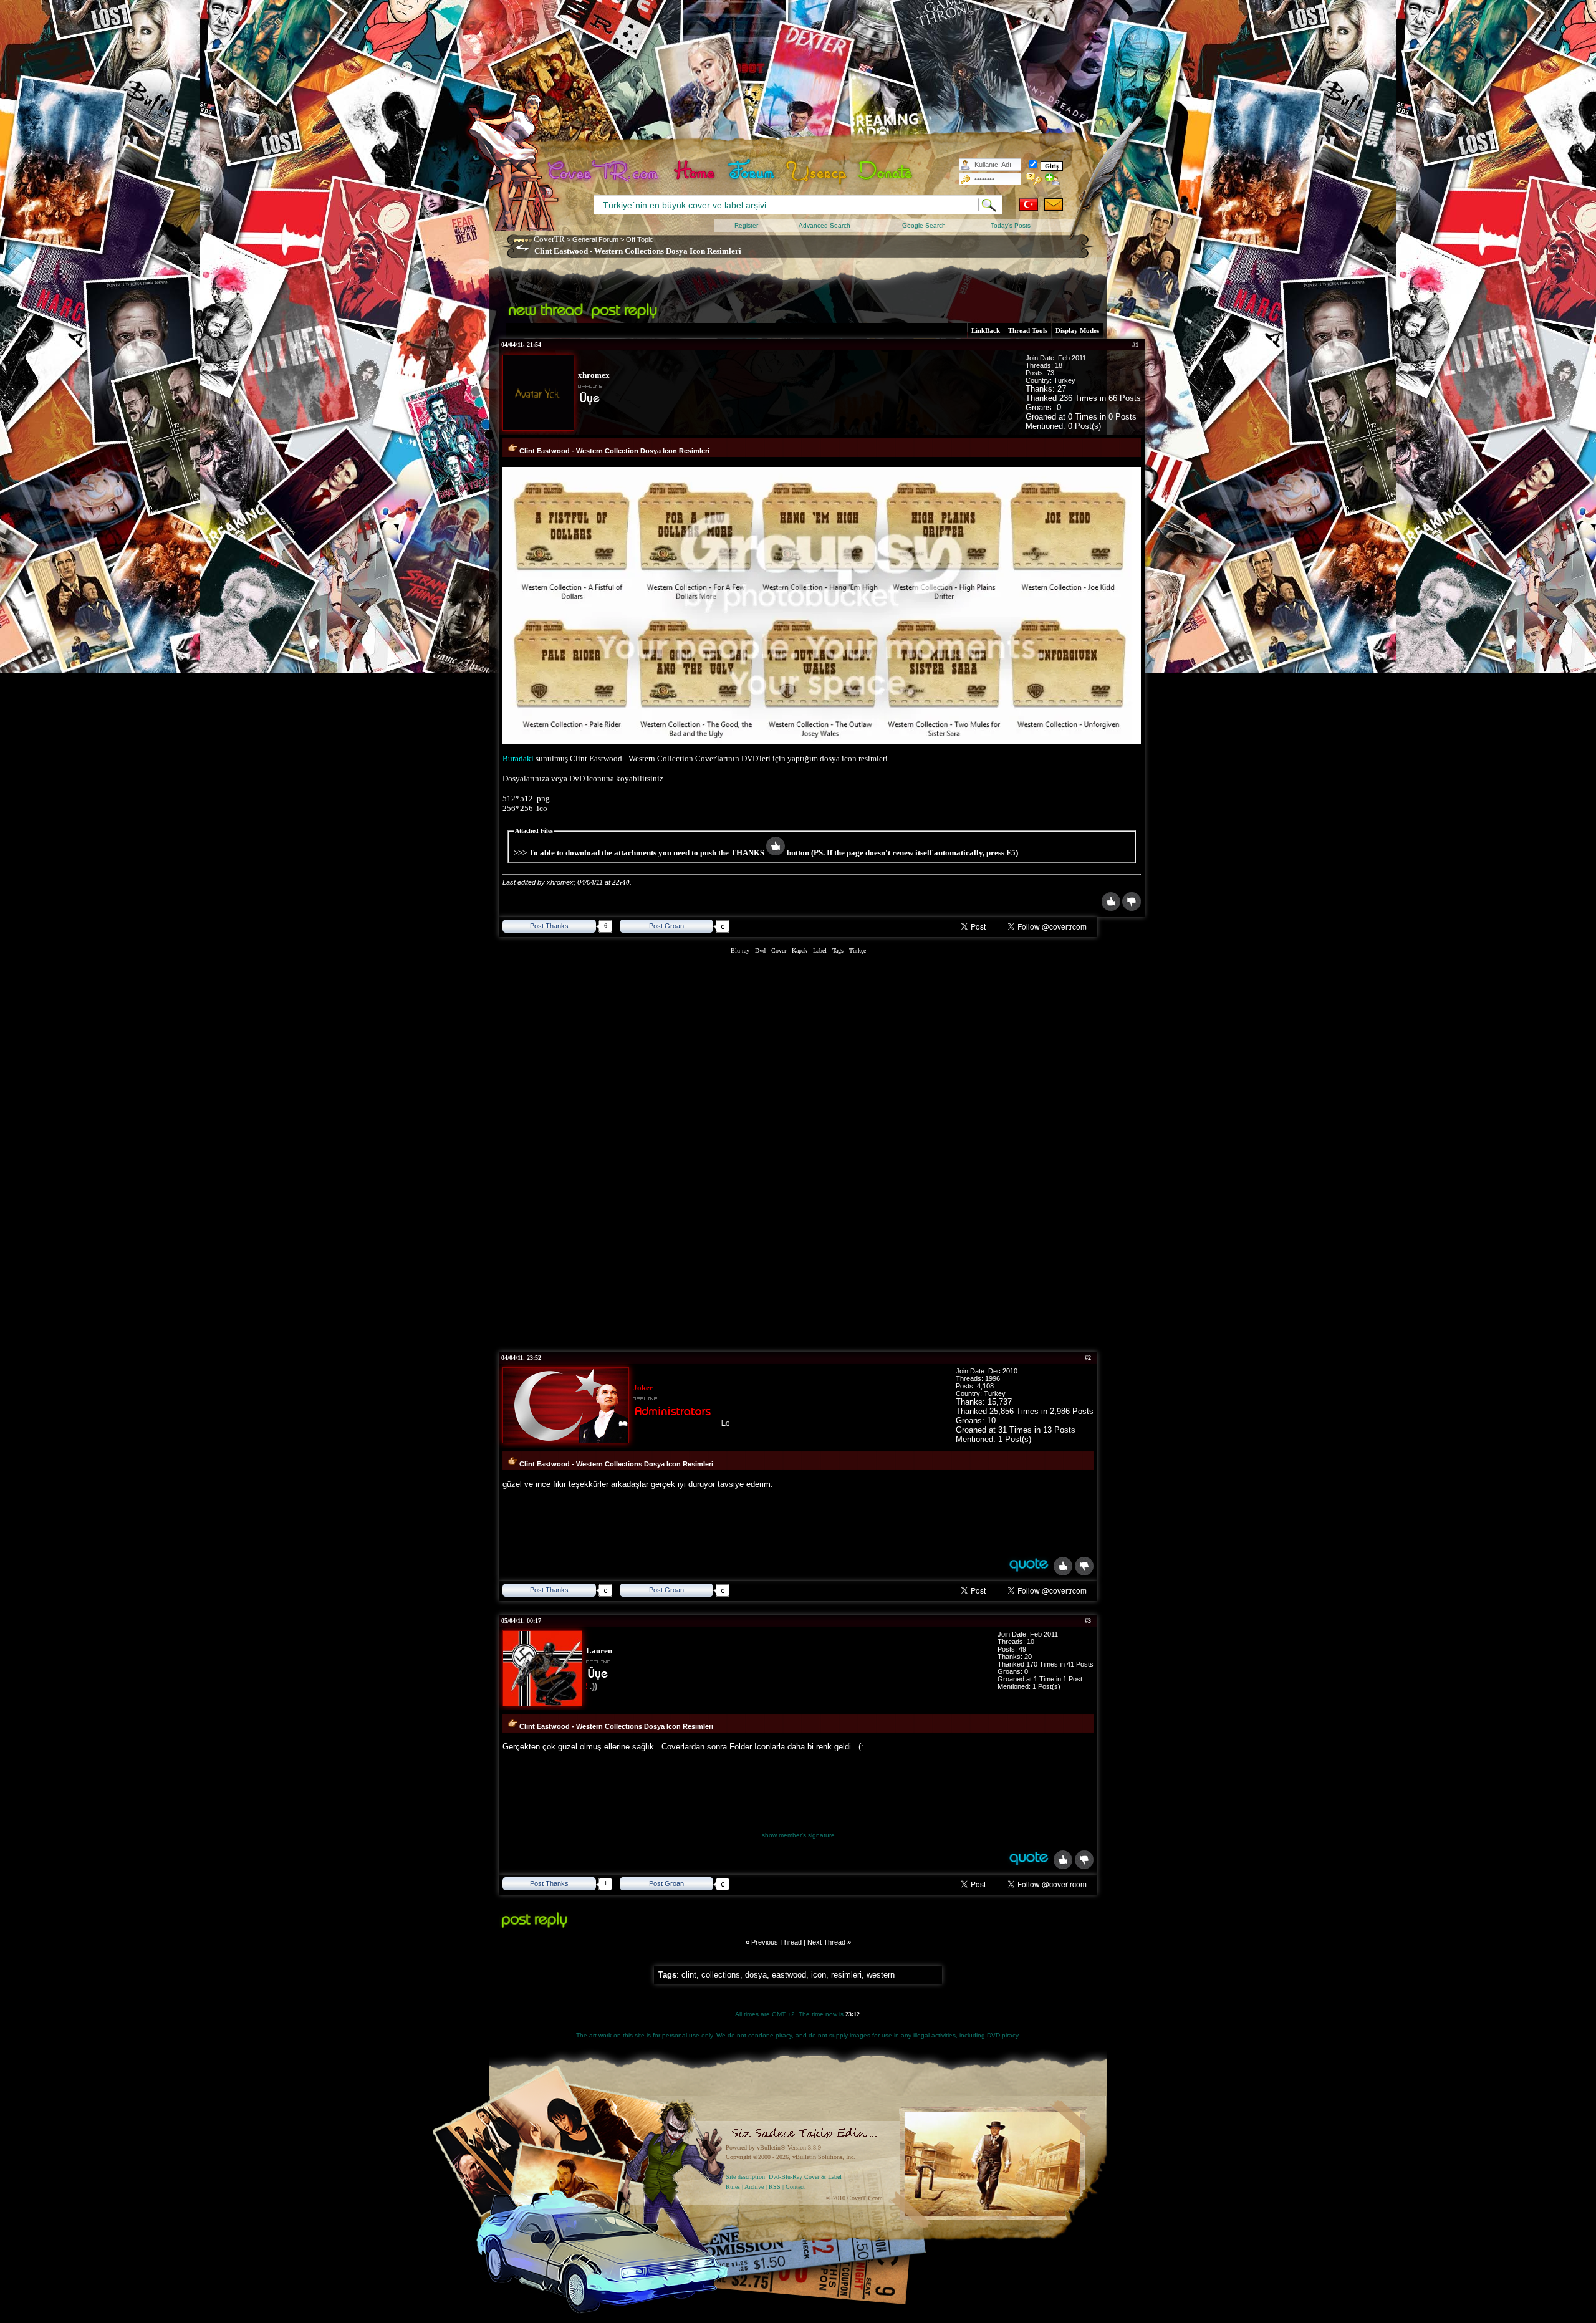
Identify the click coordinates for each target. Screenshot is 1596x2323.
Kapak (800, 950)
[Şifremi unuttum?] (1034, 179)
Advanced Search (824, 225)
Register (746, 225)
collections (721, 1975)
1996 (993, 1378)
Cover (779, 950)
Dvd (761, 950)
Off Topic (640, 239)
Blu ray (741, 950)
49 (1022, 1649)
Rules (733, 2187)
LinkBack (986, 330)
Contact (795, 2187)
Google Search (924, 225)
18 (1059, 365)
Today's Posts (1011, 225)
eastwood (789, 1975)
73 (1050, 373)
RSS (775, 2187)
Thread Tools (1028, 330)
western (881, 1975)
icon (819, 1975)
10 (1031, 1642)
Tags (838, 950)
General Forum (595, 239)
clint (689, 1975)
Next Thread (826, 1942)
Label (820, 950)
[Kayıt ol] (1053, 179)
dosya (756, 1975)
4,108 (985, 1386)
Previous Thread (776, 1942)
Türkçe (858, 950)
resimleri (846, 1975)
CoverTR (549, 239)
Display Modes (1077, 330)
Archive (754, 2187)
